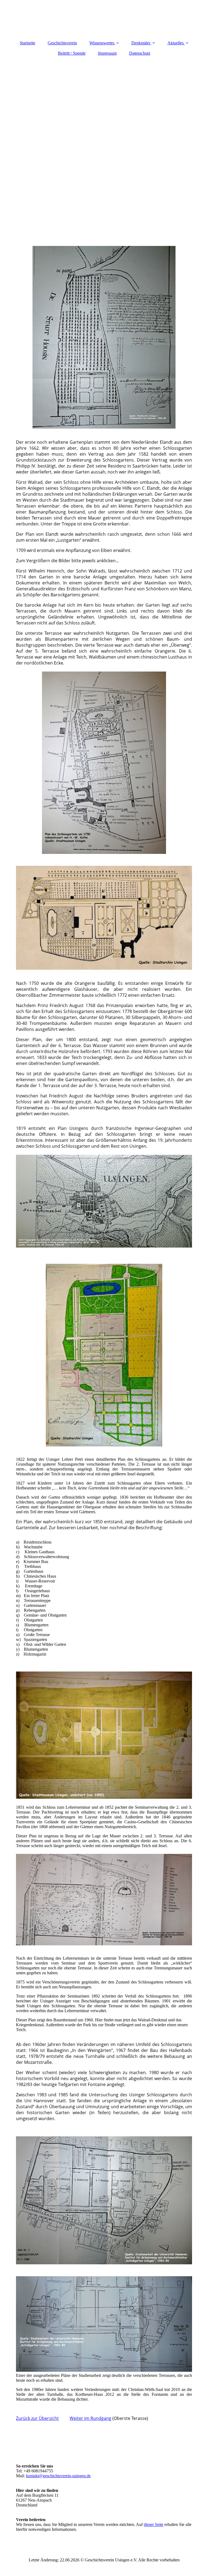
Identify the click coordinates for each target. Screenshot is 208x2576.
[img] (104, 128)
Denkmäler (141, 43)
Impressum (107, 53)
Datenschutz (140, 53)
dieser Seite (154, 2524)
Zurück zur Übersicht (37, 2418)
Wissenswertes (102, 43)
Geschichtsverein (62, 43)
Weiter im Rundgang (90, 2418)
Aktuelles (175, 43)
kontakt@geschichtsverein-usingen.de (58, 2476)
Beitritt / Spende (72, 53)
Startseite (27, 43)
